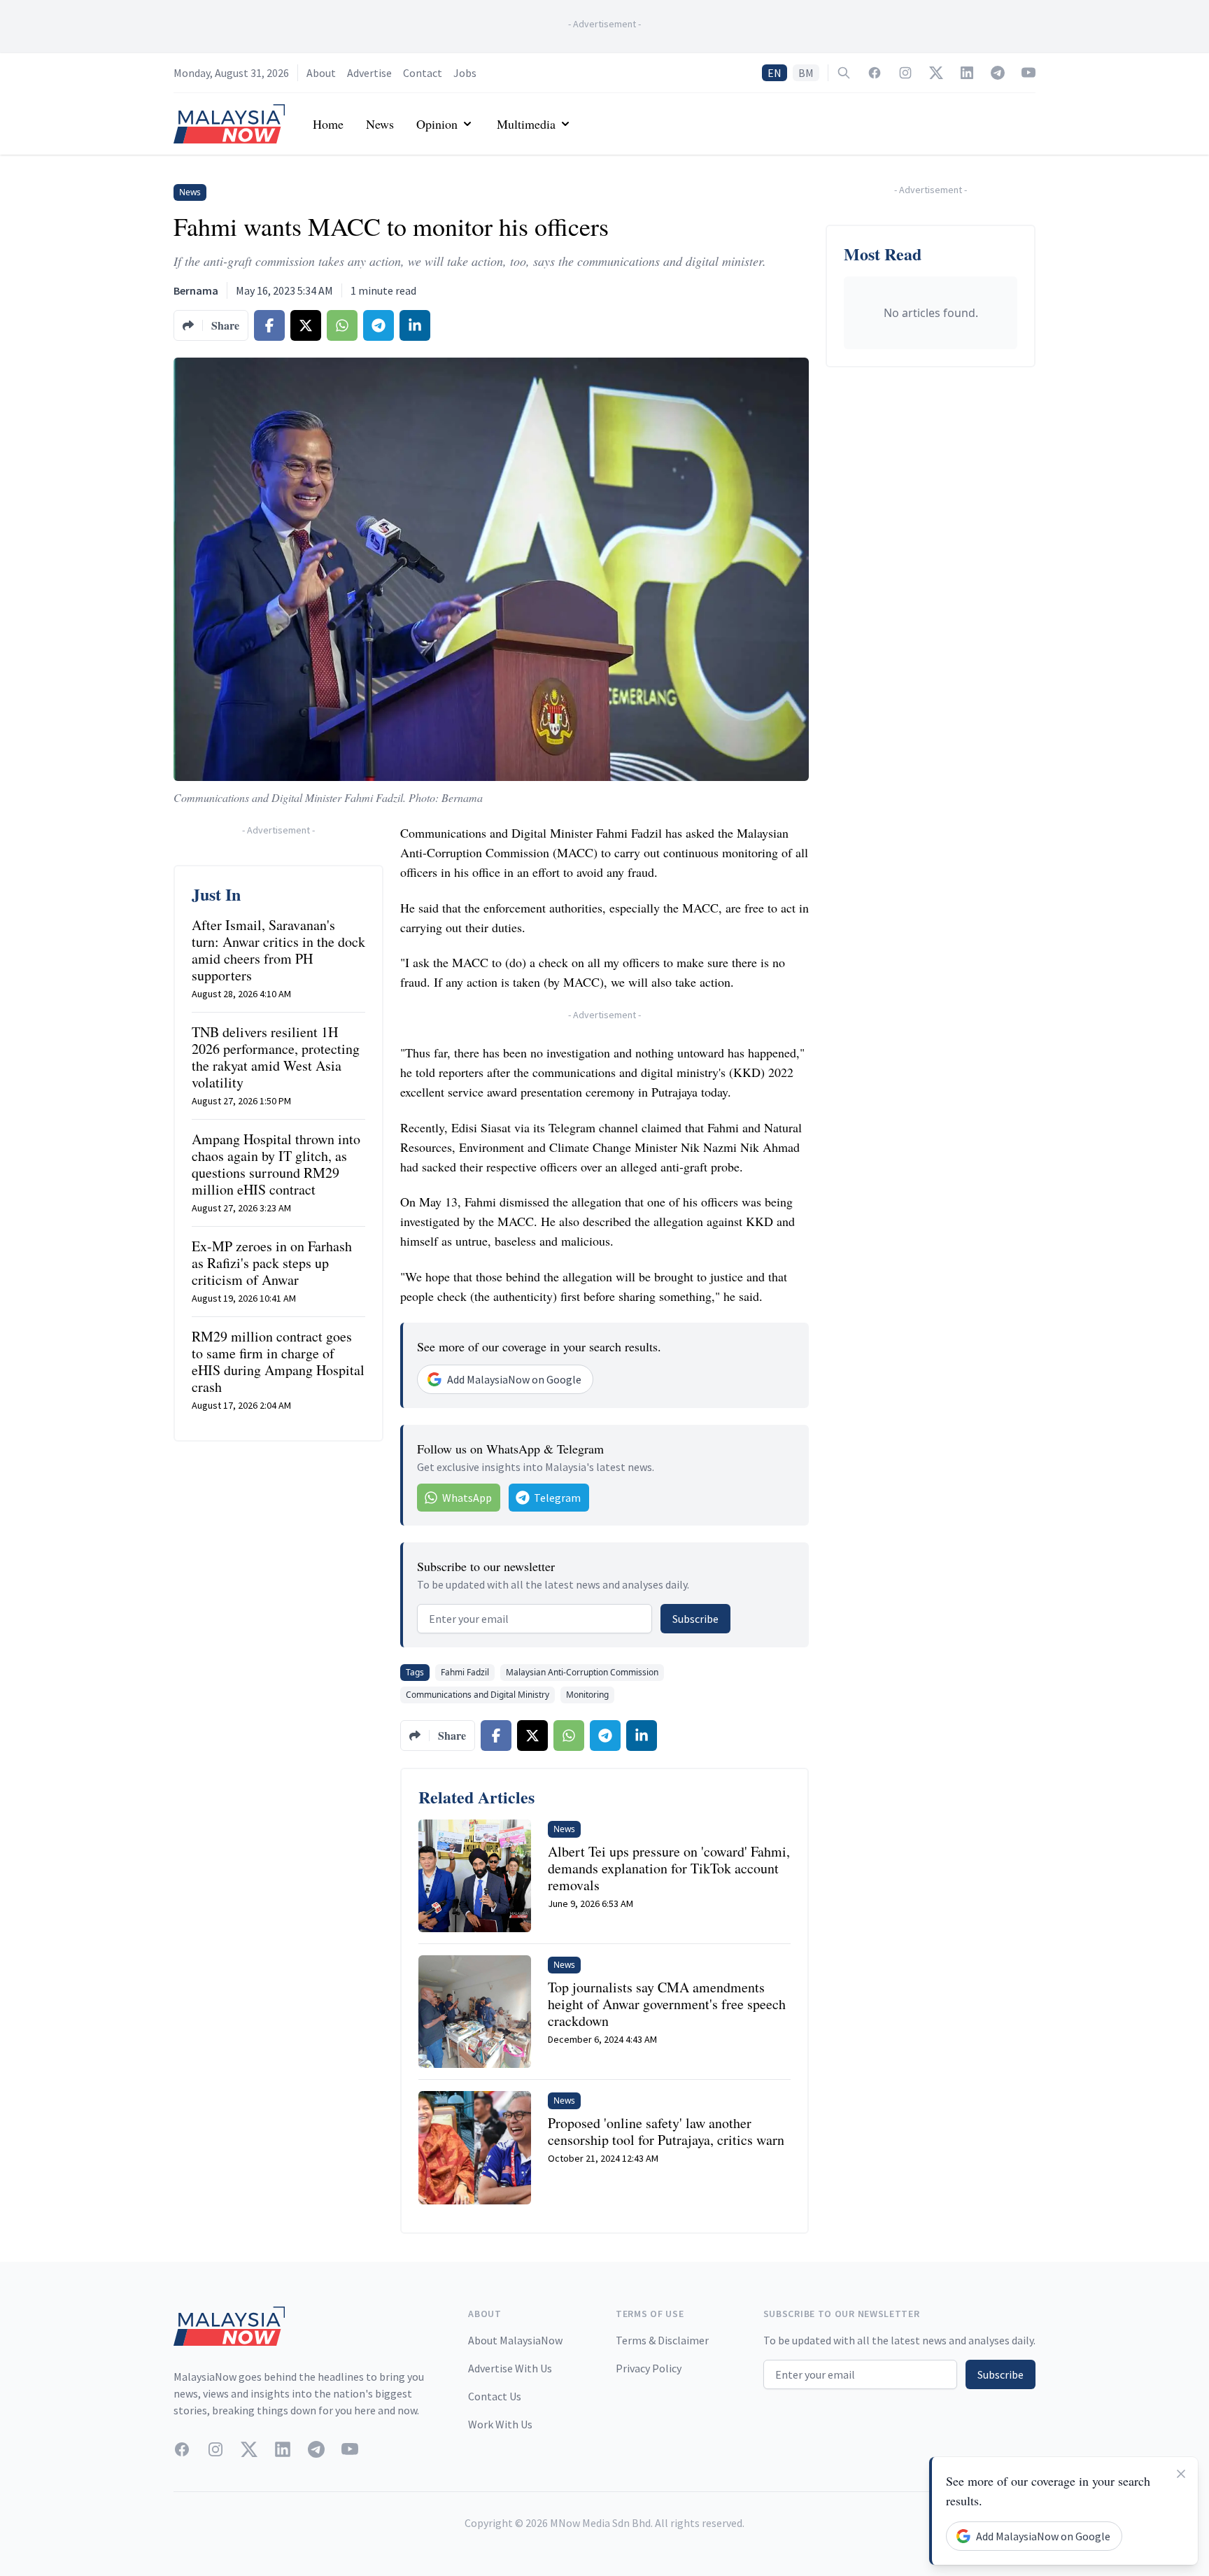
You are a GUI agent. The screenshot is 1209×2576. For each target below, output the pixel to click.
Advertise (369, 73)
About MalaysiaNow (515, 2340)
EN (775, 73)
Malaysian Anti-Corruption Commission (582, 1672)
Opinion (437, 124)
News (380, 124)
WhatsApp (467, 1498)
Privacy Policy (649, 2368)
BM (806, 73)
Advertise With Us (510, 2368)
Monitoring (587, 1695)
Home (328, 124)
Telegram (557, 1498)
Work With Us (500, 2424)
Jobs (465, 73)
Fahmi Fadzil (465, 1672)
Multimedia (526, 124)
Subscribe (695, 1619)
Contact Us (495, 2396)
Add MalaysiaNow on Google (514, 1379)
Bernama (196, 290)
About (321, 73)
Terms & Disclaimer (662, 2340)
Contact (423, 73)
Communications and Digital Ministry (478, 1695)
